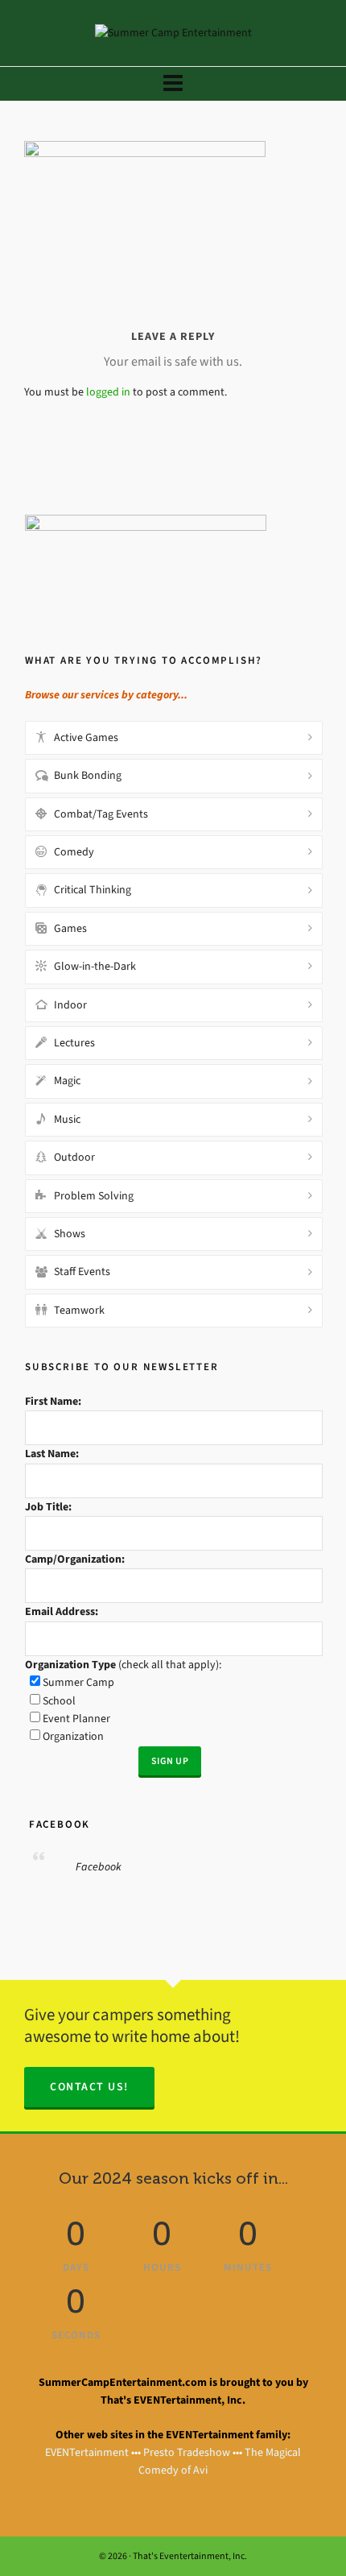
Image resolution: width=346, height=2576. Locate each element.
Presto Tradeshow (187, 2452)
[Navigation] (173, 84)
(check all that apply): (123, 1665)
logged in (108, 392)
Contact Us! (89, 2087)
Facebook (58, 1824)
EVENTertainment (87, 2452)
